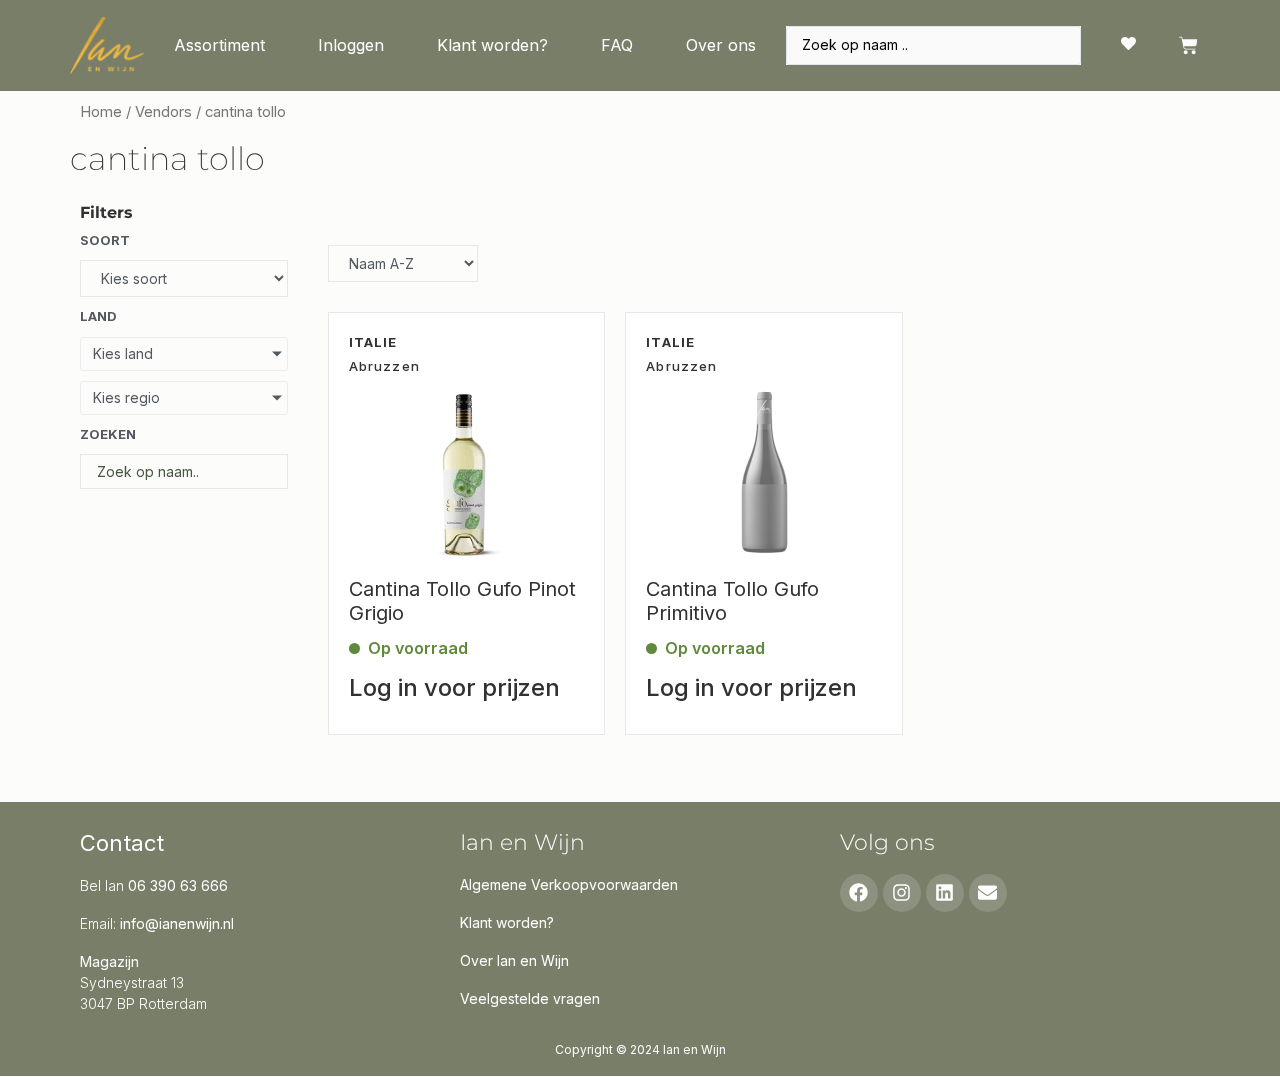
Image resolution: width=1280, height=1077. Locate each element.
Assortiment (219, 45)
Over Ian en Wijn (514, 960)
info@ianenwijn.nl (177, 923)
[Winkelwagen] (1188, 45)
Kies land (123, 353)
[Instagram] (902, 893)
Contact (122, 843)
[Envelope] (988, 893)
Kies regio (126, 397)
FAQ (617, 45)
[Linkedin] (945, 893)
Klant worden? (492, 45)
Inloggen (351, 45)
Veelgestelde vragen (530, 998)
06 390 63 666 (178, 885)
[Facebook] (859, 893)
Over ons (721, 45)
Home (101, 112)
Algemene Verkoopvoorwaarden (569, 884)
